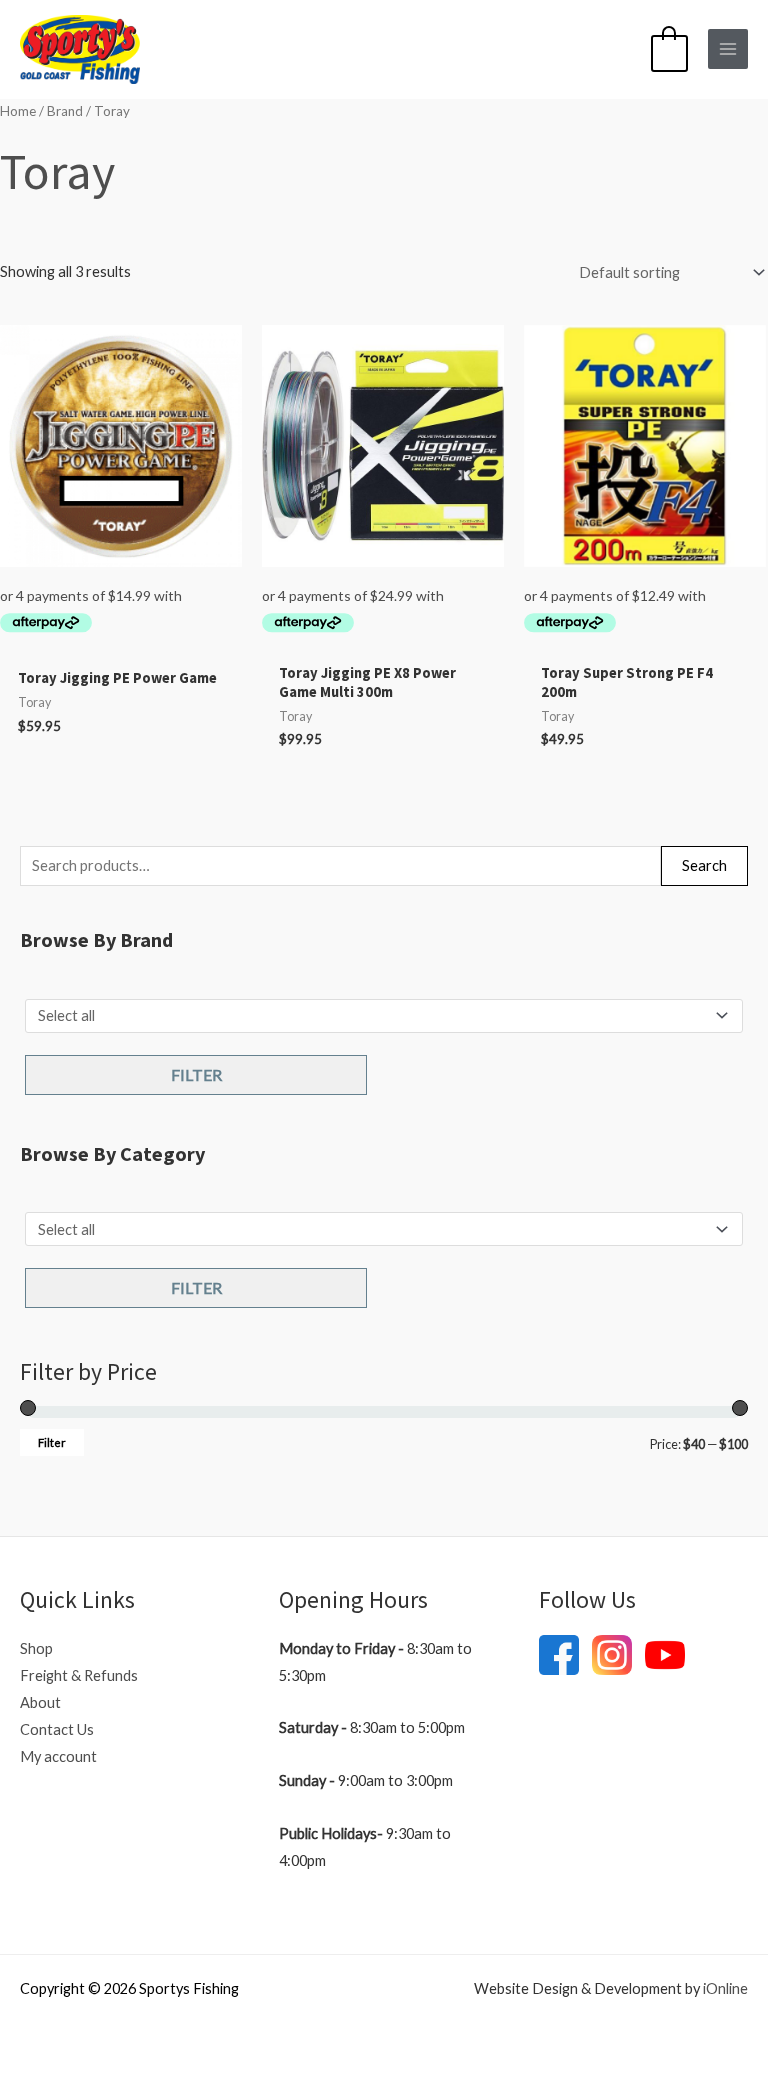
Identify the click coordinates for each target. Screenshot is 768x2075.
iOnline (725, 1988)
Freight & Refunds (79, 1675)
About (40, 1702)
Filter (196, 1074)
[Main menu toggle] (728, 49)
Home (18, 111)
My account (58, 1756)
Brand (65, 111)
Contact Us (57, 1729)
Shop (36, 1648)
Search (704, 865)
